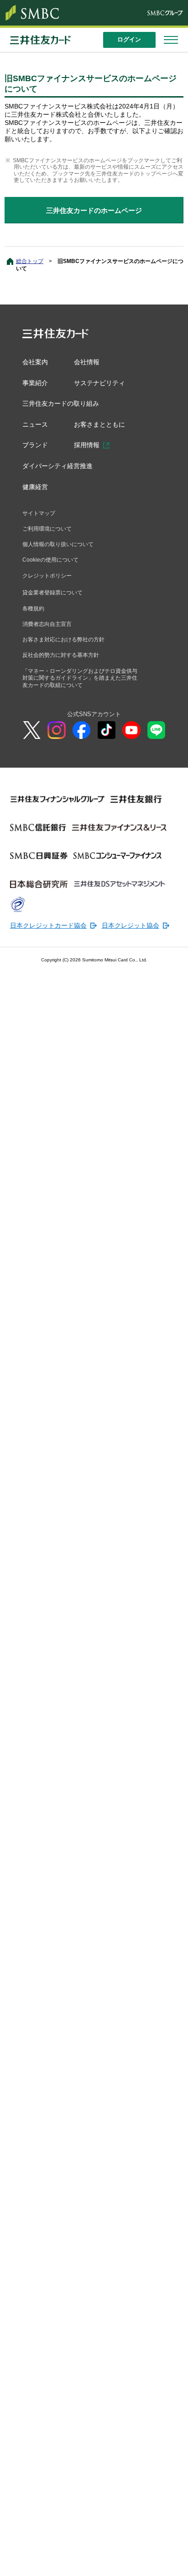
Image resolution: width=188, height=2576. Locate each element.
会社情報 (89, 362)
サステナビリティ (103, 384)
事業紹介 (36, 384)
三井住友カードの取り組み (63, 405)
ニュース (36, 427)
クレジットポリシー (49, 585)
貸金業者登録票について (55, 603)
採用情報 (89, 449)
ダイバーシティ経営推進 (60, 470)
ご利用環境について (49, 536)
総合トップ (30, 261)
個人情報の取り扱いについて (61, 552)
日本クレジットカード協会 (46, 941)
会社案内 (36, 362)
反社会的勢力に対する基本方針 (64, 668)
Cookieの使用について (52, 569)
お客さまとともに (103, 427)
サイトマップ (40, 519)
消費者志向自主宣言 (49, 635)
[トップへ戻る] (174, 2562)
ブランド (36, 449)
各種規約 (34, 619)
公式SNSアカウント (94, 729)
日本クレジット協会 (122, 941)
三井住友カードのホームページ (94, 210)
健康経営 (36, 492)
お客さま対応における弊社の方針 (67, 652)
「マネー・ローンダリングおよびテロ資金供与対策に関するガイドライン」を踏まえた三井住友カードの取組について (79, 692)
